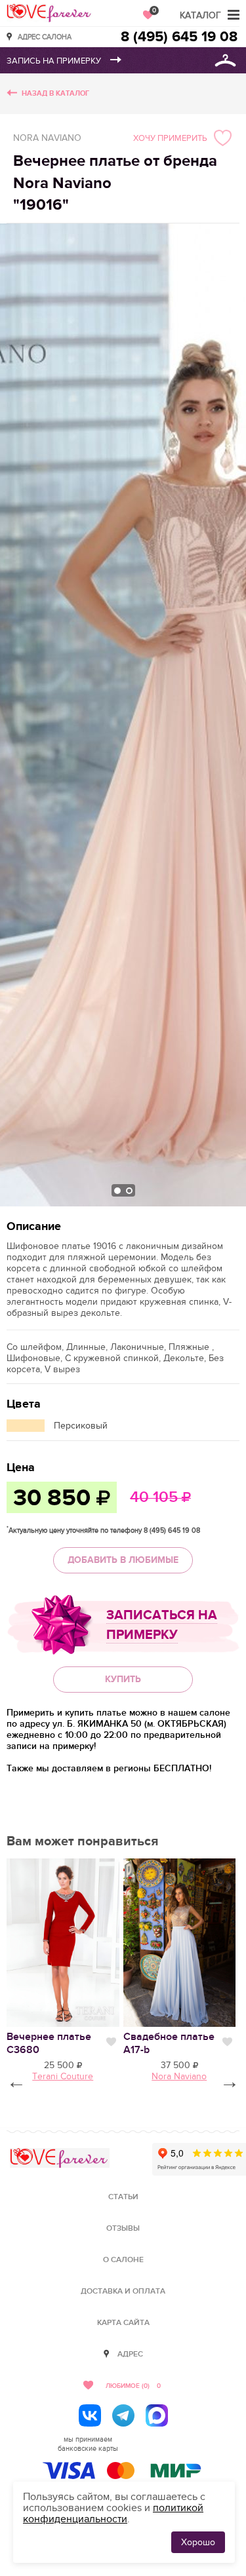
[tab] (117, 1191)
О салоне (123, 2260)
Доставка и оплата (123, 2291)
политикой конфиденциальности (113, 2513)
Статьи (123, 2197)
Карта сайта (123, 2323)
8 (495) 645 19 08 (179, 37)
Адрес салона (45, 36)
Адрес (130, 2354)
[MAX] (157, 2415)
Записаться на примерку (162, 1625)
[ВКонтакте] (90, 2415)
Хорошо (198, 2542)
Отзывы (123, 2228)
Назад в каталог (55, 93)
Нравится (111, 2042)
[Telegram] (123, 2415)
